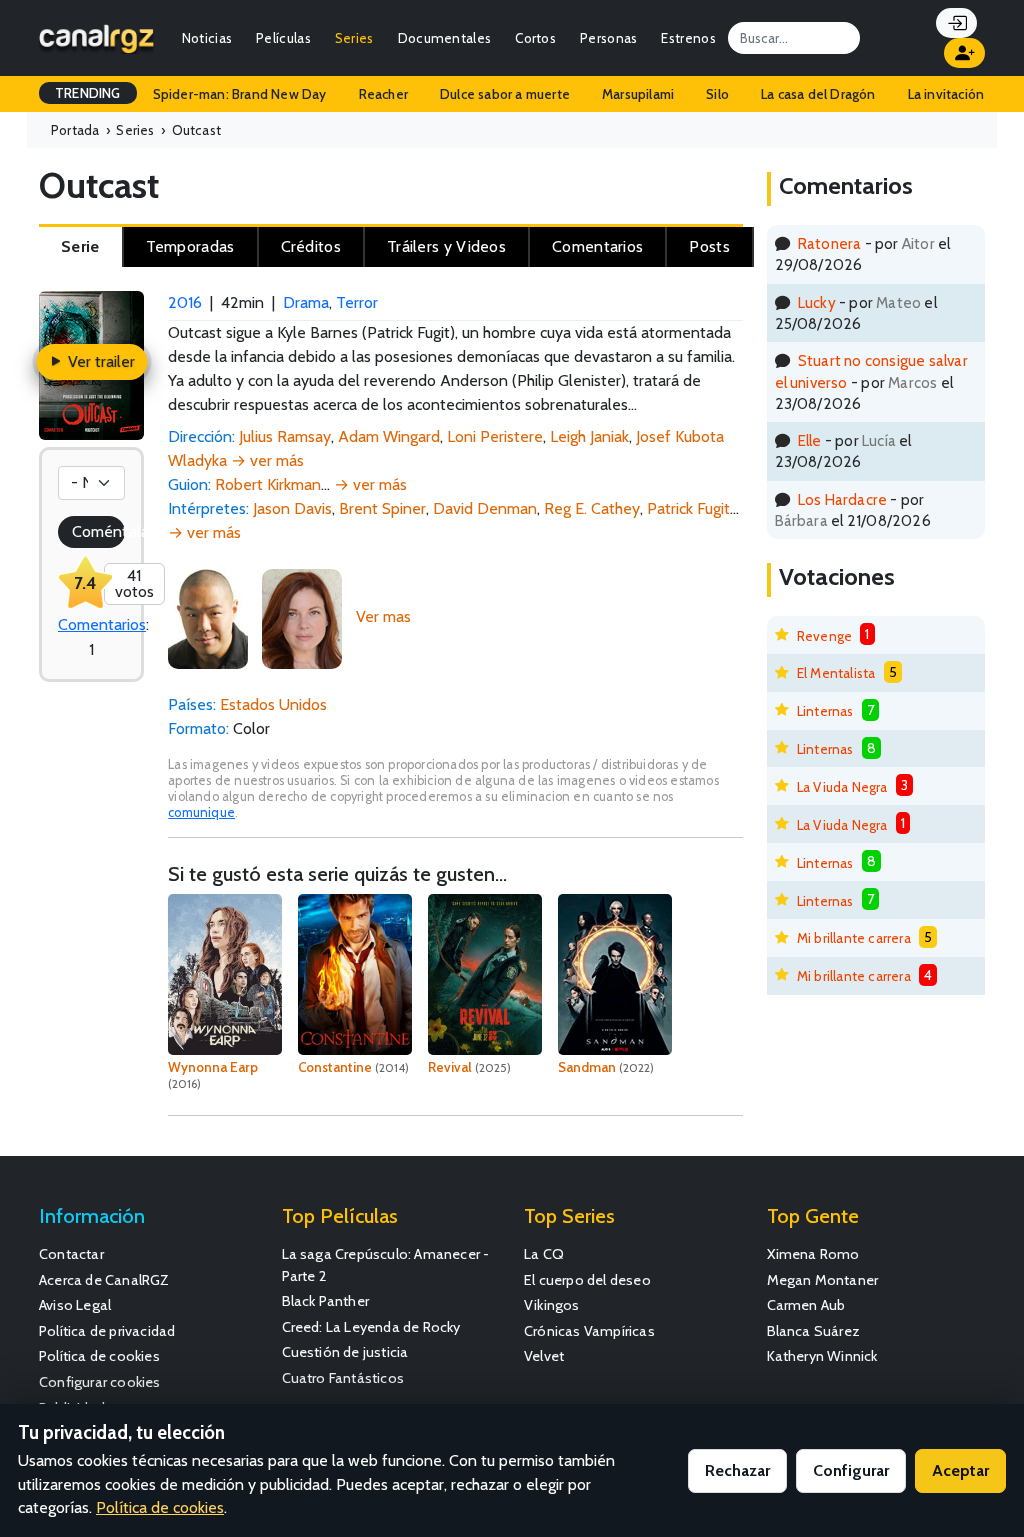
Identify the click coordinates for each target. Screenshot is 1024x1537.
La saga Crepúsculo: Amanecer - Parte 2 (386, 1265)
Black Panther (326, 1301)
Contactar (71, 1254)
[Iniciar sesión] (956, 23)
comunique (201, 812)
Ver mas (383, 616)
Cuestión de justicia (345, 1352)
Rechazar (737, 1470)
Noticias (207, 38)
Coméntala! (98, 531)
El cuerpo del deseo (587, 1280)
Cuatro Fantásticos (343, 1378)
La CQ (544, 1254)
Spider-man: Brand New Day (240, 94)
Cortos (535, 38)
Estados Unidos (273, 704)
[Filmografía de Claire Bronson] (302, 616)
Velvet (544, 1356)
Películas (283, 38)
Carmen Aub (806, 1305)
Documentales (445, 38)
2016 (185, 302)
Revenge (824, 636)
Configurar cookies (100, 1382)
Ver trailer (99, 361)
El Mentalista (836, 673)
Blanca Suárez (814, 1331)
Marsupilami (638, 94)
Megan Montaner (823, 1280)
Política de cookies (99, 1356)
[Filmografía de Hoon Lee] (208, 616)
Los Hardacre (842, 499)
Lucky (817, 302)
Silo (717, 94)
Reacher (383, 94)
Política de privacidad (107, 1331)
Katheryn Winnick (822, 1356)
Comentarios (102, 624)
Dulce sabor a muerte (505, 94)
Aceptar (960, 1470)
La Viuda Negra (842, 787)
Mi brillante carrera (854, 938)
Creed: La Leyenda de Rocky (371, 1327)
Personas (608, 38)
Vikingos (552, 1305)
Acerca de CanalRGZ (104, 1280)
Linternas (825, 711)
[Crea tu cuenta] (964, 53)
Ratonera (830, 243)
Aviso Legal (75, 1305)
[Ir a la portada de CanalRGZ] (96, 37)
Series (354, 38)
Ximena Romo (813, 1254)
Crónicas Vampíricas (589, 1331)
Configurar (851, 1470)
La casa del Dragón (818, 94)
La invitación (946, 94)
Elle (810, 440)
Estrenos (688, 38)
